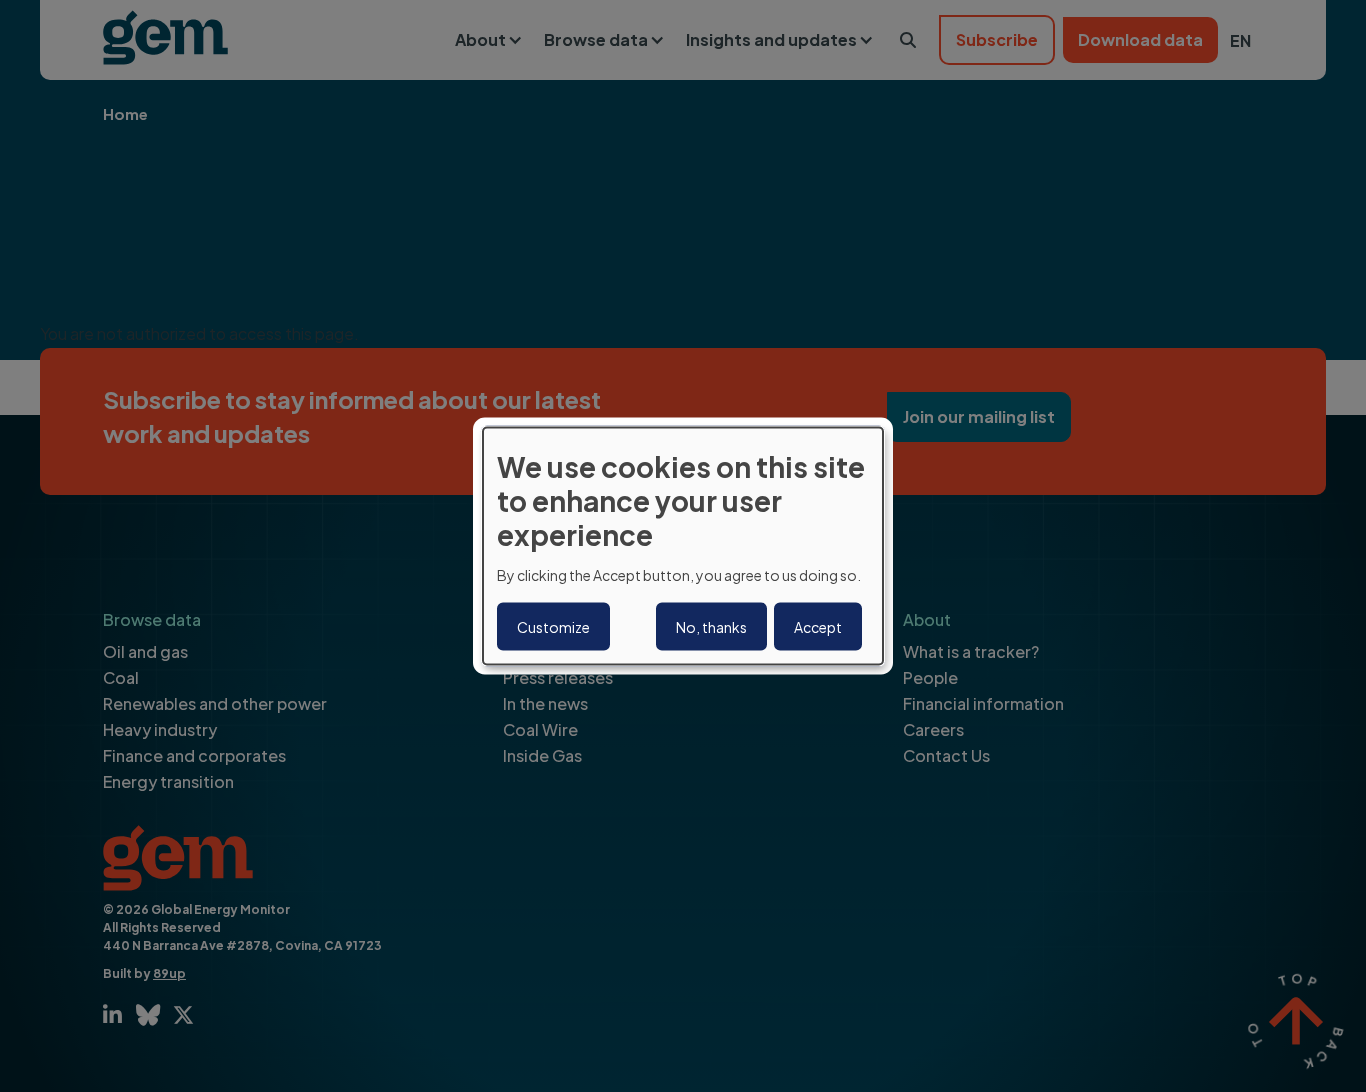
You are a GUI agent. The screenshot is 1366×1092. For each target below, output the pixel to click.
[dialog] (683, 546)
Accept (818, 626)
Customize (553, 626)
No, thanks (711, 626)
